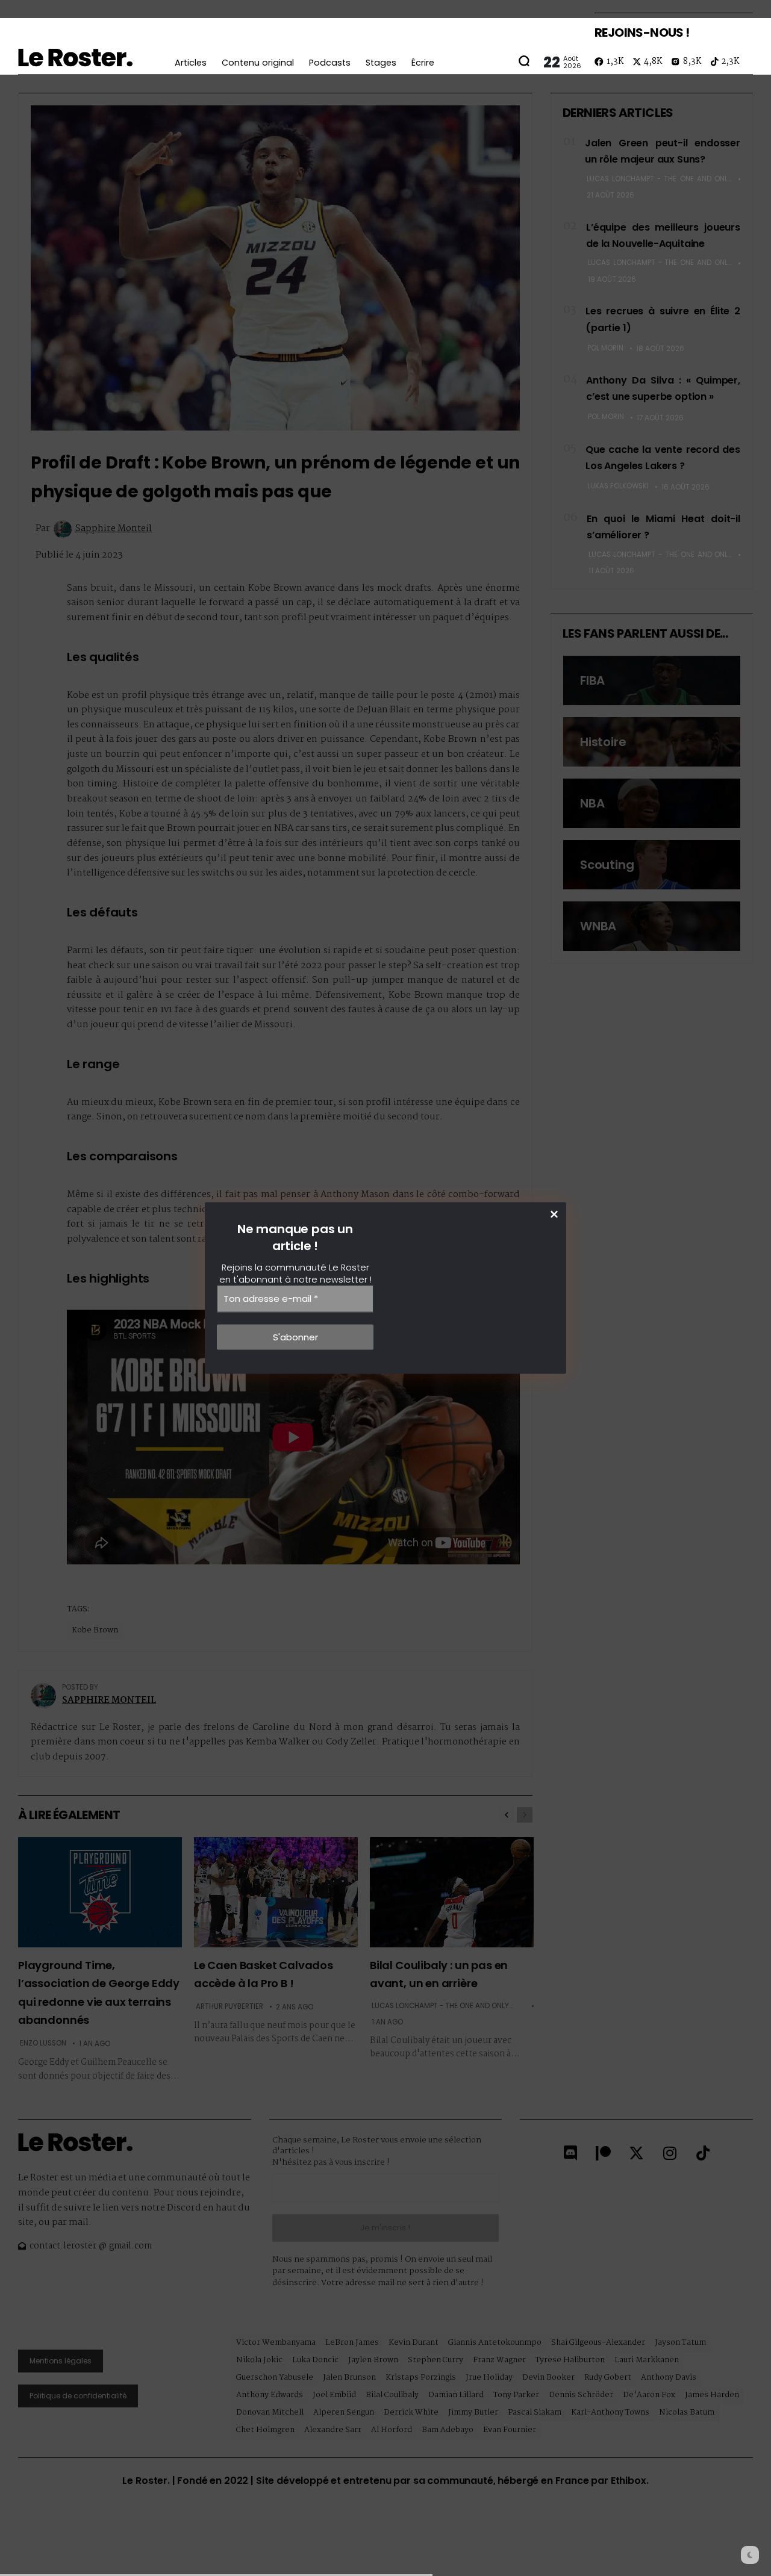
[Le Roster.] (75, 58)
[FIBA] (652, 680)
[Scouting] (652, 865)
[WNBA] (652, 926)
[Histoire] (652, 742)
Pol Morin (605, 348)
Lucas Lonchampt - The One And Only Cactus (660, 179)
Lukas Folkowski (618, 486)
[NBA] (652, 803)
